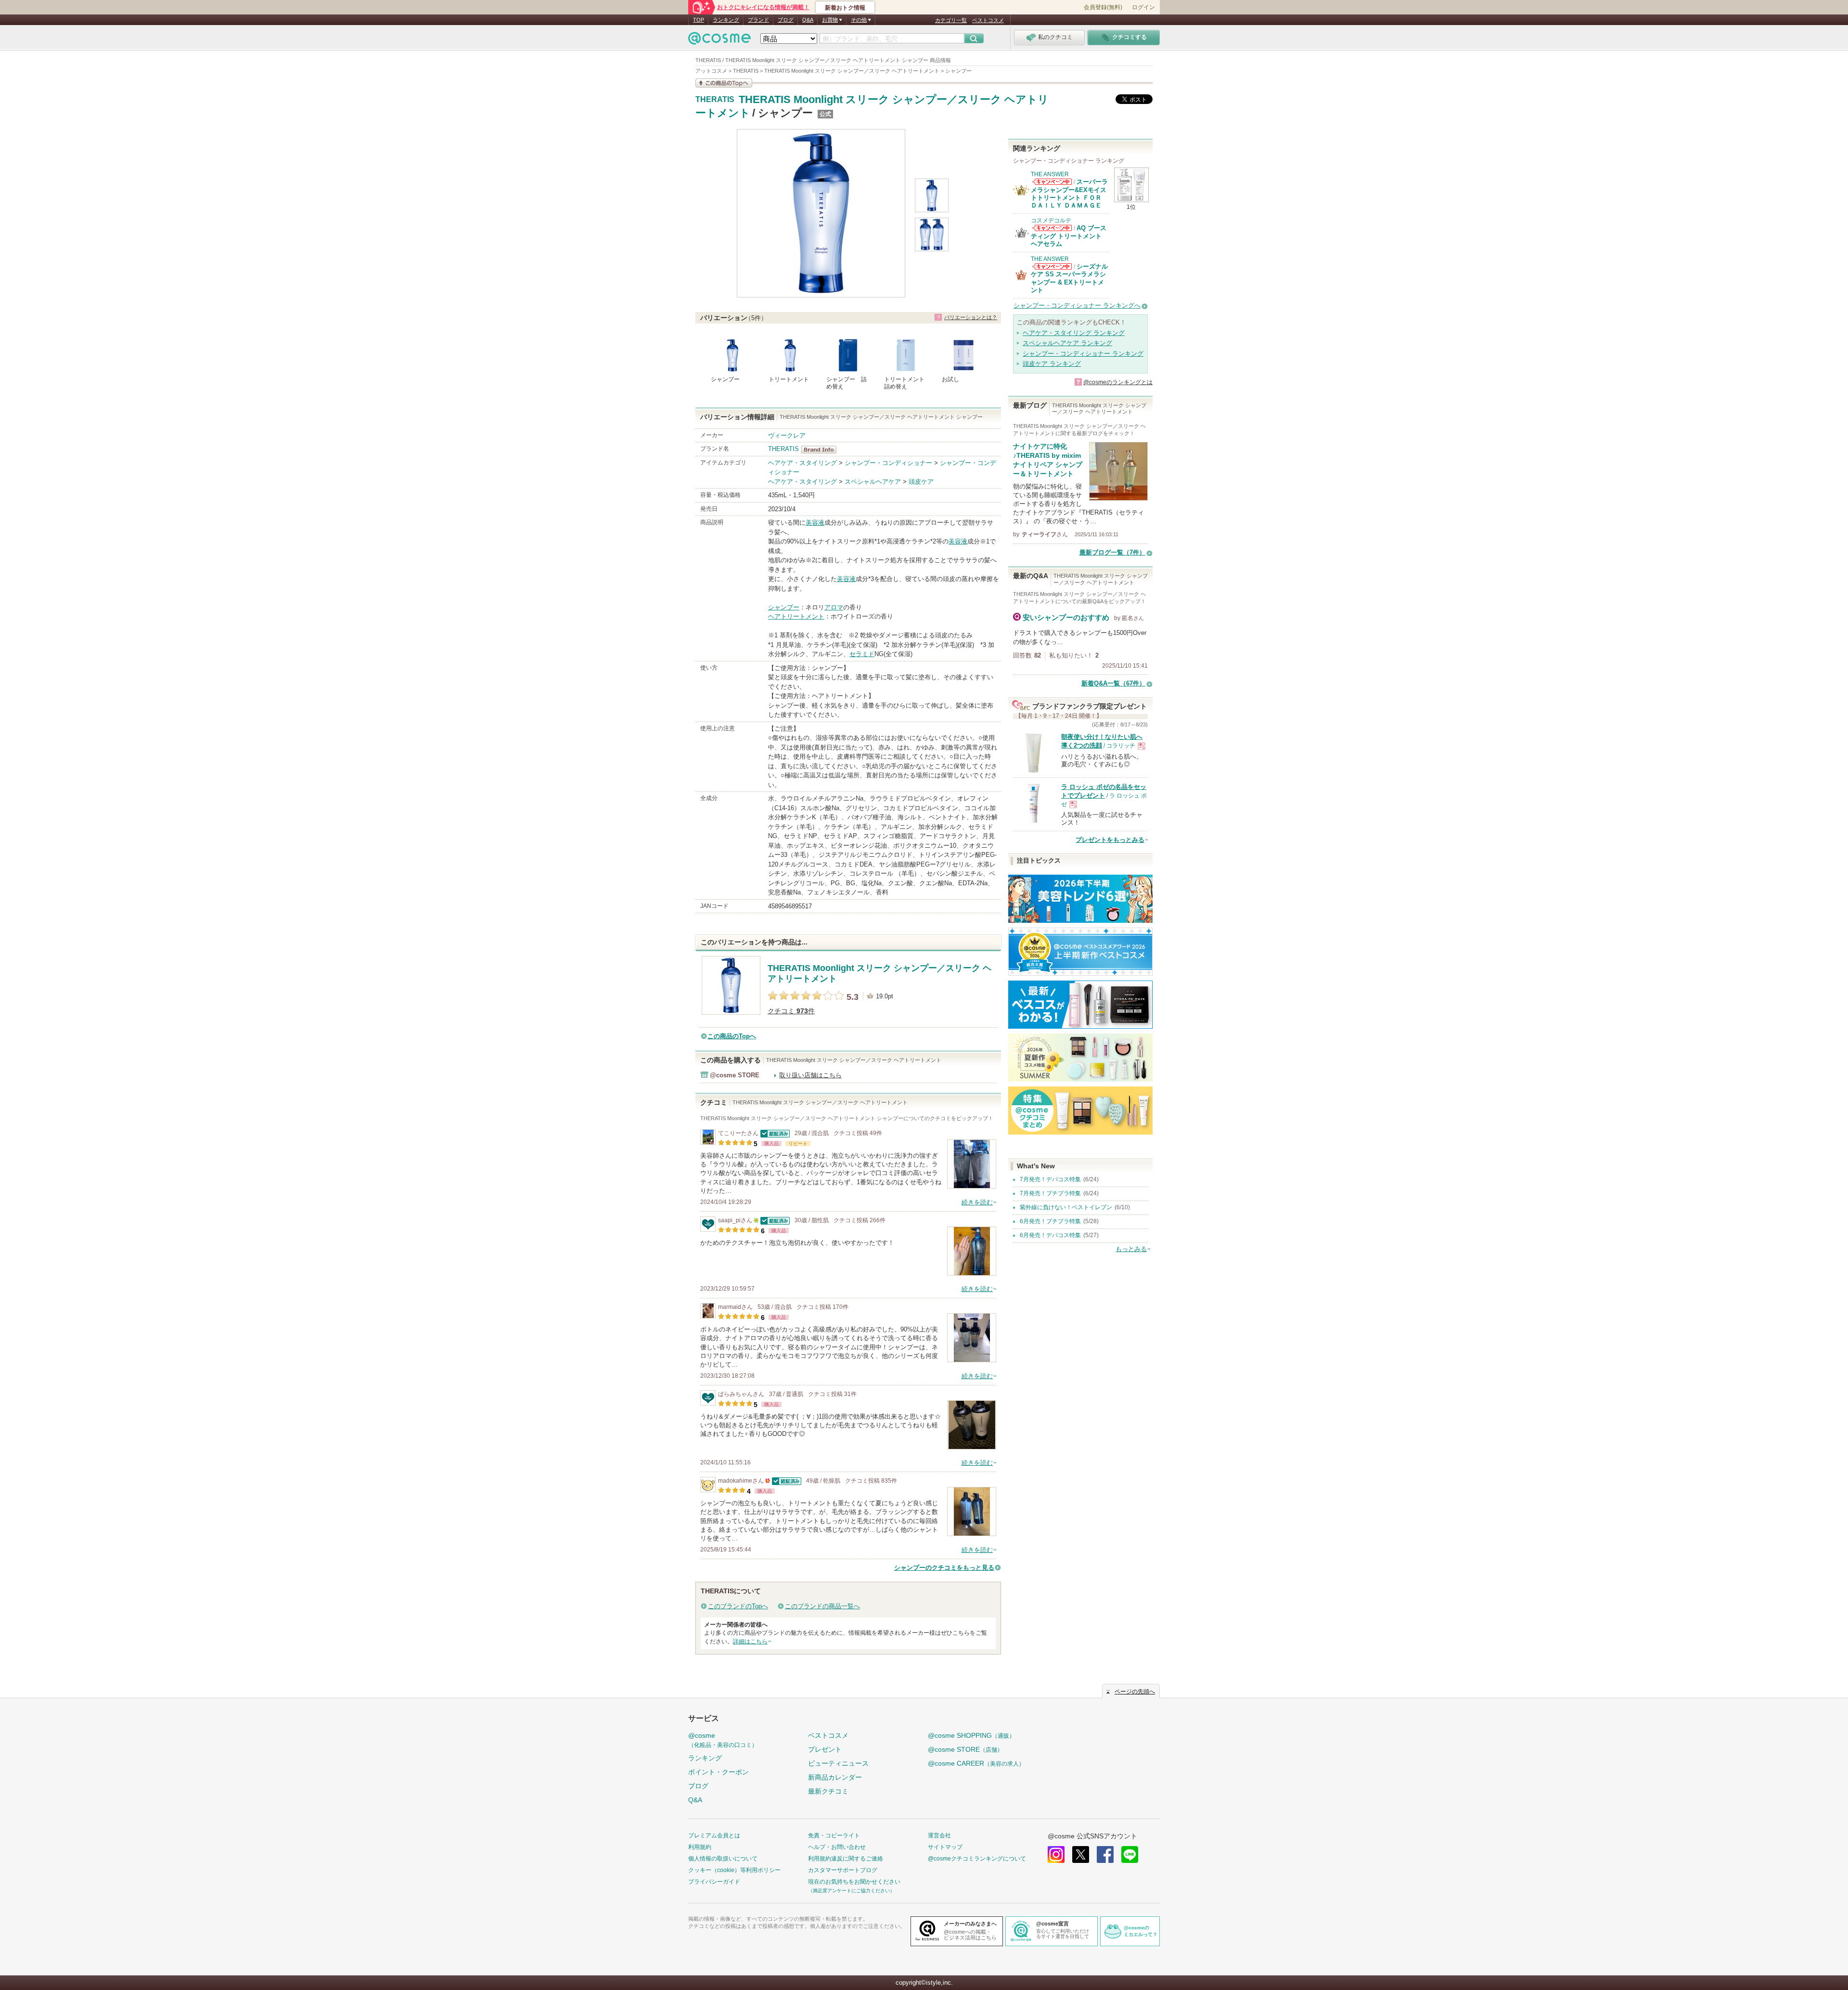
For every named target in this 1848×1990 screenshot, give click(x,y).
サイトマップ (945, 1847)
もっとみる (1131, 1249)
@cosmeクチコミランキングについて (977, 1859)
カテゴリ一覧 (951, 20)
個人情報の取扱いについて (723, 1859)
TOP (699, 20)
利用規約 (700, 1847)
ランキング (726, 20)
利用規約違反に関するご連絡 (846, 1859)
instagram (1056, 1854)
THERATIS (715, 100)
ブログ (786, 20)
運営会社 (939, 1835)
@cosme (723, 1740)
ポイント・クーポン (719, 1772)
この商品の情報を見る (724, 83)
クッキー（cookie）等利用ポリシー (734, 1870)
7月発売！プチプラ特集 (1050, 1193)
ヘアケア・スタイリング (802, 463)
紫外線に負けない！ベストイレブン (1066, 1207)
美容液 (815, 523)
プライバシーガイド (714, 1882)
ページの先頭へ (1135, 1692)
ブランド (758, 20)
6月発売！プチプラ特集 (1050, 1221)
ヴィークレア (787, 435)
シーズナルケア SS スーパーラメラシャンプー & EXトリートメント (1069, 278)
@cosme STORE (965, 1749)
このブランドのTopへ (738, 1606)
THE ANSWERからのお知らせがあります (1052, 182)
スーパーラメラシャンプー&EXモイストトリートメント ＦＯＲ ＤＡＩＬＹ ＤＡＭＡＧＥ (1069, 194)
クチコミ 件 (791, 1011)
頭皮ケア (921, 482)
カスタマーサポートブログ (843, 1870)
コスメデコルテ (1051, 220)
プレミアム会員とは (714, 1835)
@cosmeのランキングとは (1118, 382)
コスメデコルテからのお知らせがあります (1052, 228)
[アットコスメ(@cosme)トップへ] (719, 41)
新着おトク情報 (845, 8)
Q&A (808, 20)
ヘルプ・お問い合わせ (837, 1847)
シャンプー (784, 607)
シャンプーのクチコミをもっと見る (944, 1568)
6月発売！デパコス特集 (1050, 1235)
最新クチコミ (828, 1791)
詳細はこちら (750, 1641)
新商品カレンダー (835, 1777)
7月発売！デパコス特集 (1050, 1179)
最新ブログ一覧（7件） (1112, 552)
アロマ (834, 607)
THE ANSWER (1050, 174)
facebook (1105, 1854)
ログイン (1143, 7)
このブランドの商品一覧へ (822, 1606)
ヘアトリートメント (796, 616)
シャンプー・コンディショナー (888, 463)
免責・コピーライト (834, 1835)
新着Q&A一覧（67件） (1113, 683)
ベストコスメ (988, 20)
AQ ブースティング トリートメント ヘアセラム (1069, 236)
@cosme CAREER (976, 1763)
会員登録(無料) (1103, 7)
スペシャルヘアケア (873, 482)
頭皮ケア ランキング (1052, 364)
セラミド (862, 654)
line (1130, 1854)
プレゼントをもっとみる (1110, 840)
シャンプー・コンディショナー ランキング (1083, 354)
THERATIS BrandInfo (822, 450)
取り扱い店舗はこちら (810, 1075)
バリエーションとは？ (971, 317)
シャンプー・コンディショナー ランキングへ (1077, 305)
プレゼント (825, 1749)
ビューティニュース (838, 1763)
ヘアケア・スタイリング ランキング (1074, 333)
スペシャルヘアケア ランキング (1067, 343)
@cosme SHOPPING (971, 1735)
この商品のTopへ (732, 1036)
